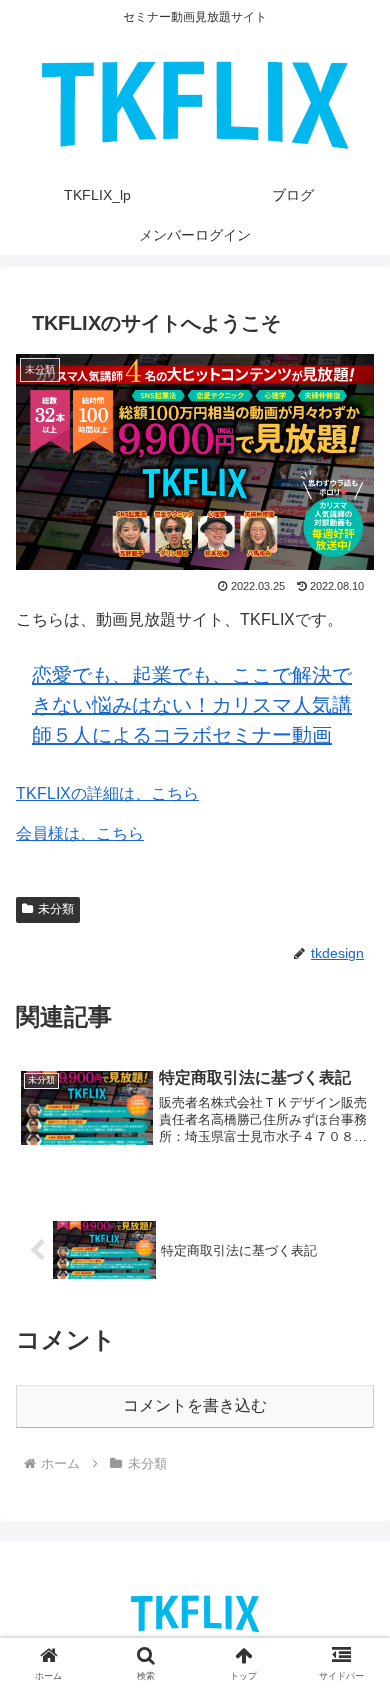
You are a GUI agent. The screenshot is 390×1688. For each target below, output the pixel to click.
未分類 (56, 909)
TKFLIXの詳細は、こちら (107, 793)
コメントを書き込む (195, 1405)
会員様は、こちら (80, 833)
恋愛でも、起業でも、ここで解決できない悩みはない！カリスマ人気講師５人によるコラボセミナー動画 (192, 705)
